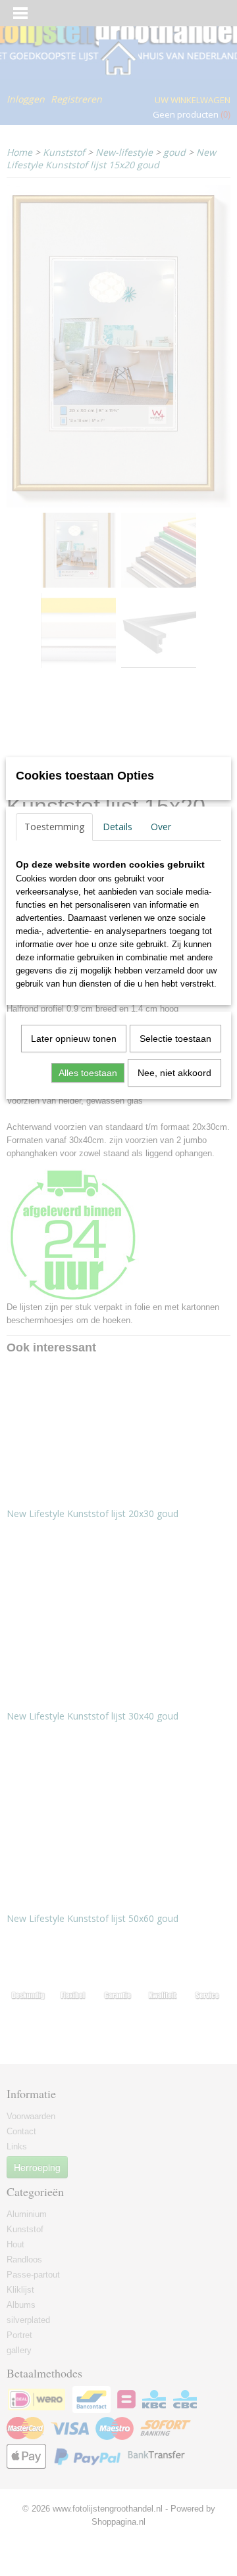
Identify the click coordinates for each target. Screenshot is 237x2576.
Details (118, 827)
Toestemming (54, 827)
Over (161, 827)
